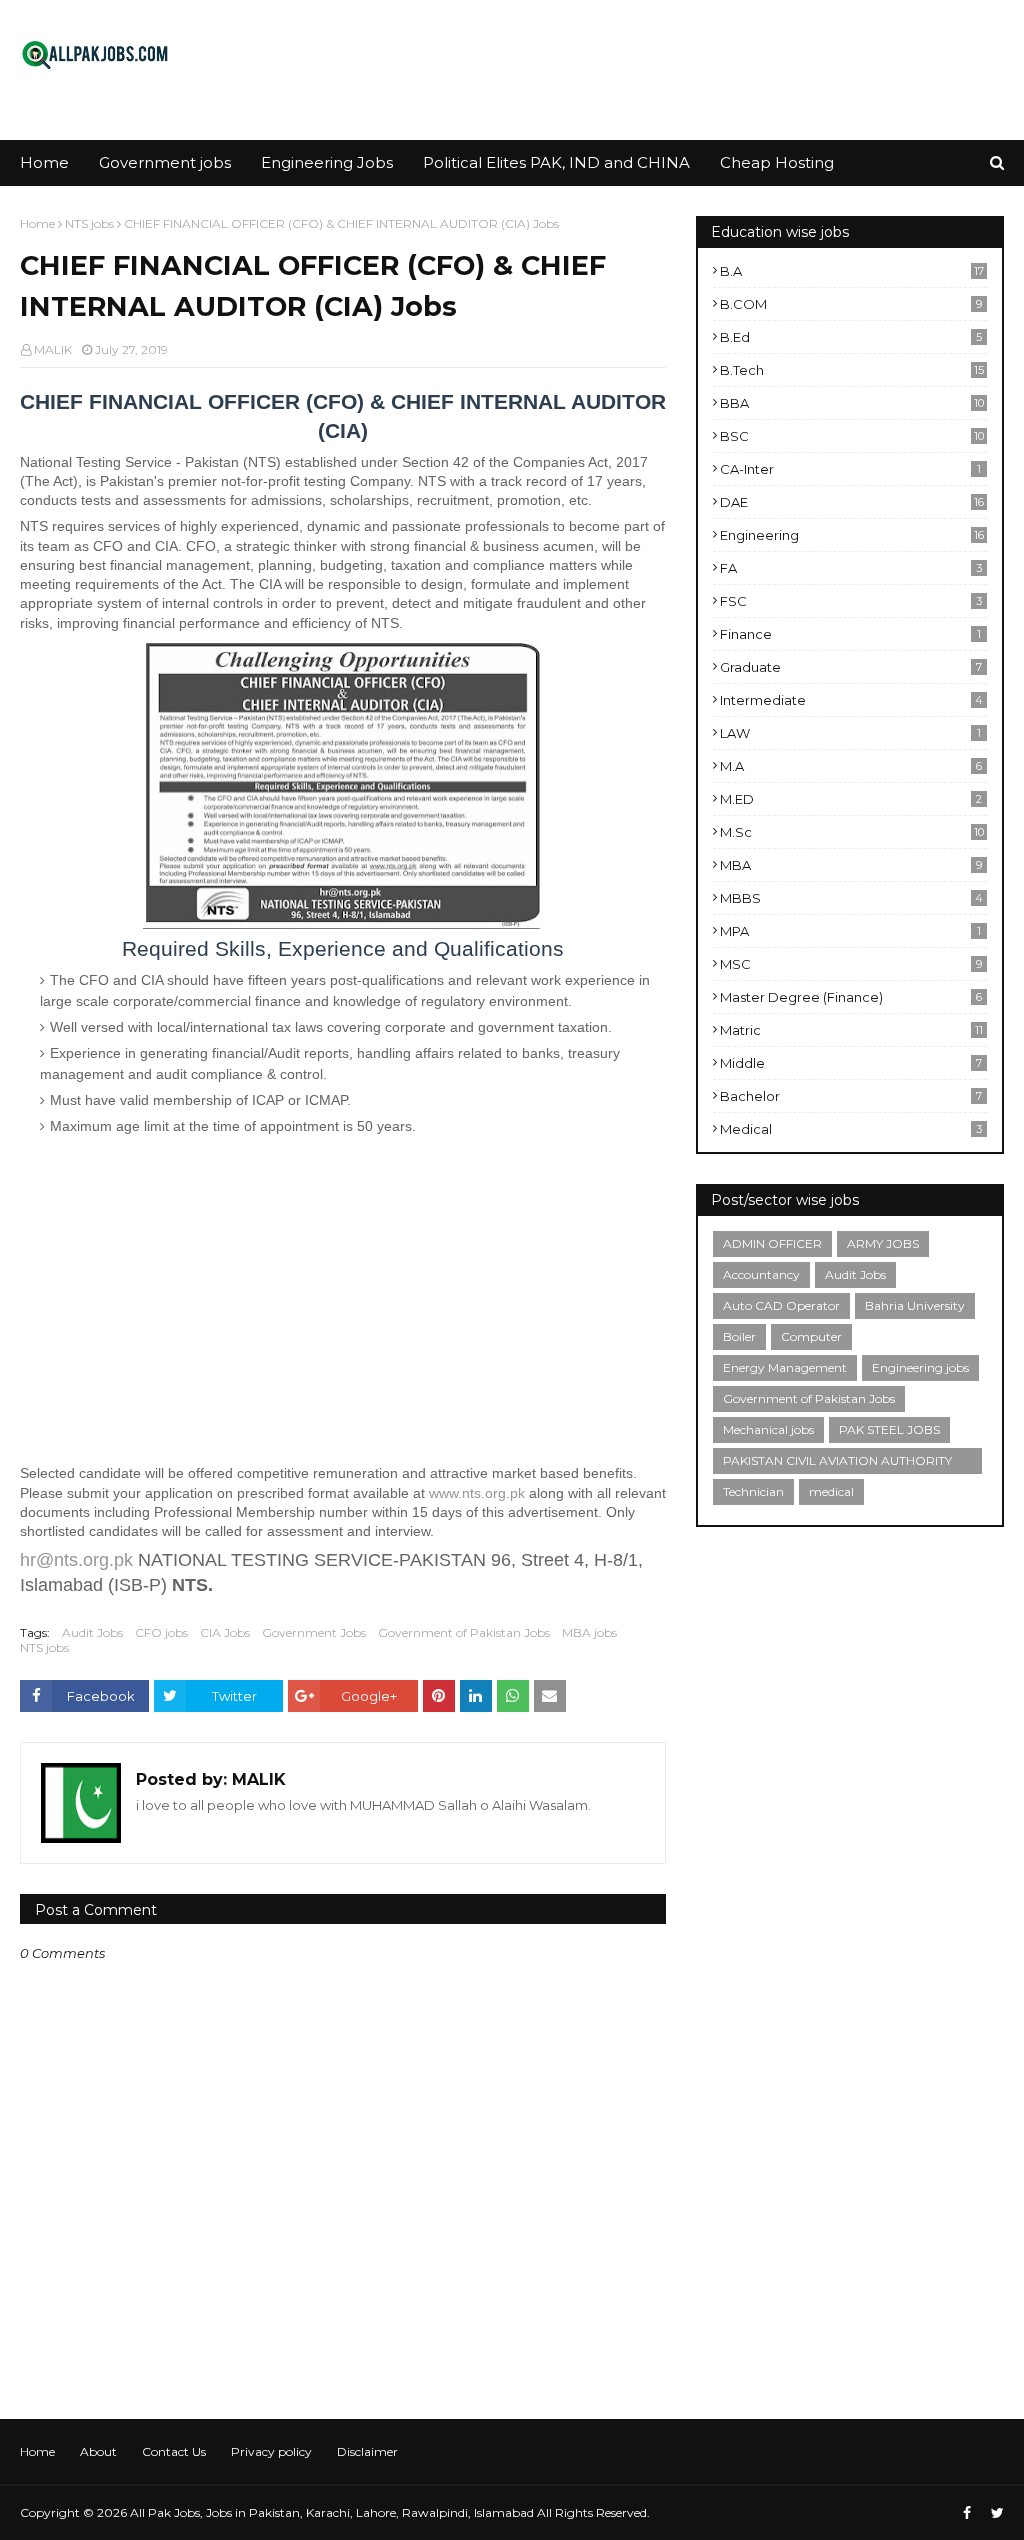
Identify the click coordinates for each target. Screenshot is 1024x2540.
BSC (852, 436)
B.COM (851, 304)
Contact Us (174, 2451)
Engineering (852, 535)
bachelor (851, 1096)
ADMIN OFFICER (772, 1243)
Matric (851, 1030)
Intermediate (851, 700)
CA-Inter (850, 469)
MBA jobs (589, 1632)
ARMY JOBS (883, 1243)
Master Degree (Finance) (851, 997)
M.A (851, 766)
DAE (852, 502)
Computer (811, 1336)
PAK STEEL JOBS (889, 1429)
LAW (850, 733)
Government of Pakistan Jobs (464, 1632)
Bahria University (915, 1305)
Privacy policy (271, 2451)
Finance (850, 634)
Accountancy (761, 1274)
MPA (850, 931)
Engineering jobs (920, 1367)
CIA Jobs (225, 1632)
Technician (753, 1491)
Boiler (739, 1336)
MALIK (53, 349)
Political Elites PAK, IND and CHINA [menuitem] (556, 162)
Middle (851, 1063)
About (98, 2451)
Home (37, 223)
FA (851, 568)
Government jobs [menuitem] (165, 162)
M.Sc (852, 832)
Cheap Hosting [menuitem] (777, 162)
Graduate (851, 667)
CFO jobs (161, 1632)
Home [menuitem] (44, 162)
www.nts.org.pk (477, 1493)
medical (851, 1129)
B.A (852, 271)
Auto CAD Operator (781, 1305)
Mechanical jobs (768, 1429)
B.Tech (852, 370)
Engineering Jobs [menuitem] (327, 162)
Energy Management (785, 1367)
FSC (851, 601)
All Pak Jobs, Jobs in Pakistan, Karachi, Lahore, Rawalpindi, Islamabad (332, 2512)
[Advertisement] (343, 1303)
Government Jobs (314, 1632)
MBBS (851, 898)
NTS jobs (89, 223)
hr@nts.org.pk (76, 1560)
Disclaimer (367, 2451)
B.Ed (851, 337)
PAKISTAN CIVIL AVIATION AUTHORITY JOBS (837, 1463)
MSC (851, 964)
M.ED (851, 799)
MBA (851, 865)
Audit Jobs (92, 1632)
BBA (852, 403)
